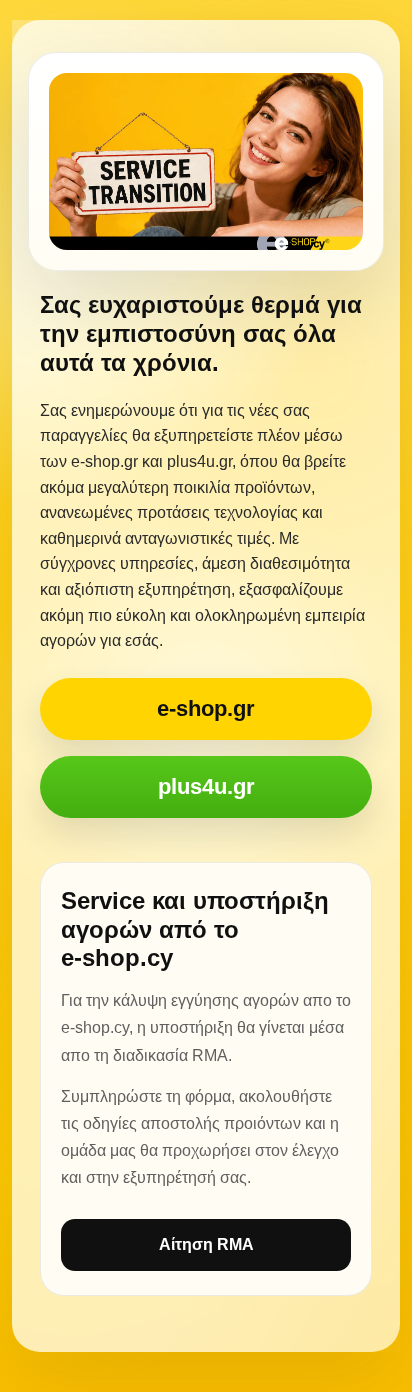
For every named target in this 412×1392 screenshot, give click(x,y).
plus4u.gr (206, 786)
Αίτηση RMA (206, 1244)
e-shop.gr (206, 708)
